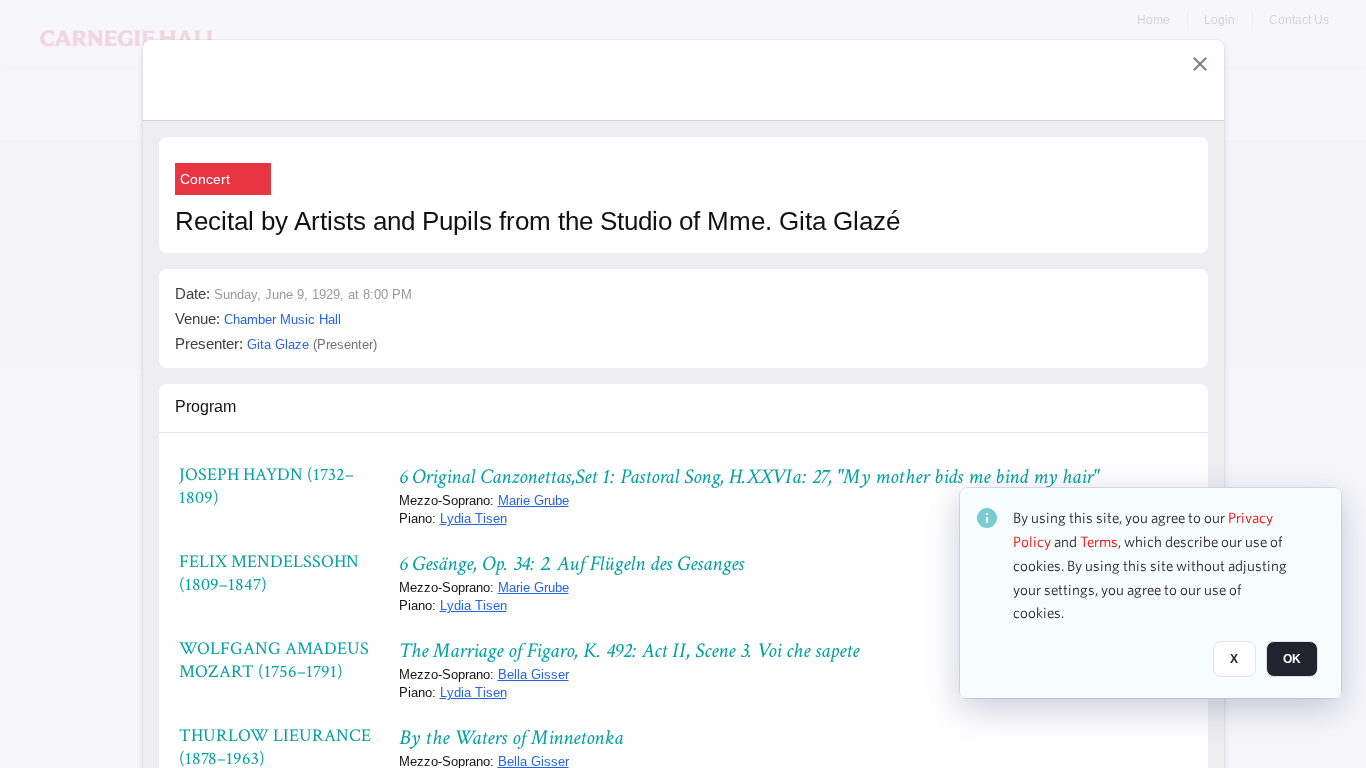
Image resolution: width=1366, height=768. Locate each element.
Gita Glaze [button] (278, 344)
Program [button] (205, 406)
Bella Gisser (533, 674)
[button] (1200, 64)
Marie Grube (533, 500)
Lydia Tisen (473, 518)
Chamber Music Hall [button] (282, 319)
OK (1292, 659)
